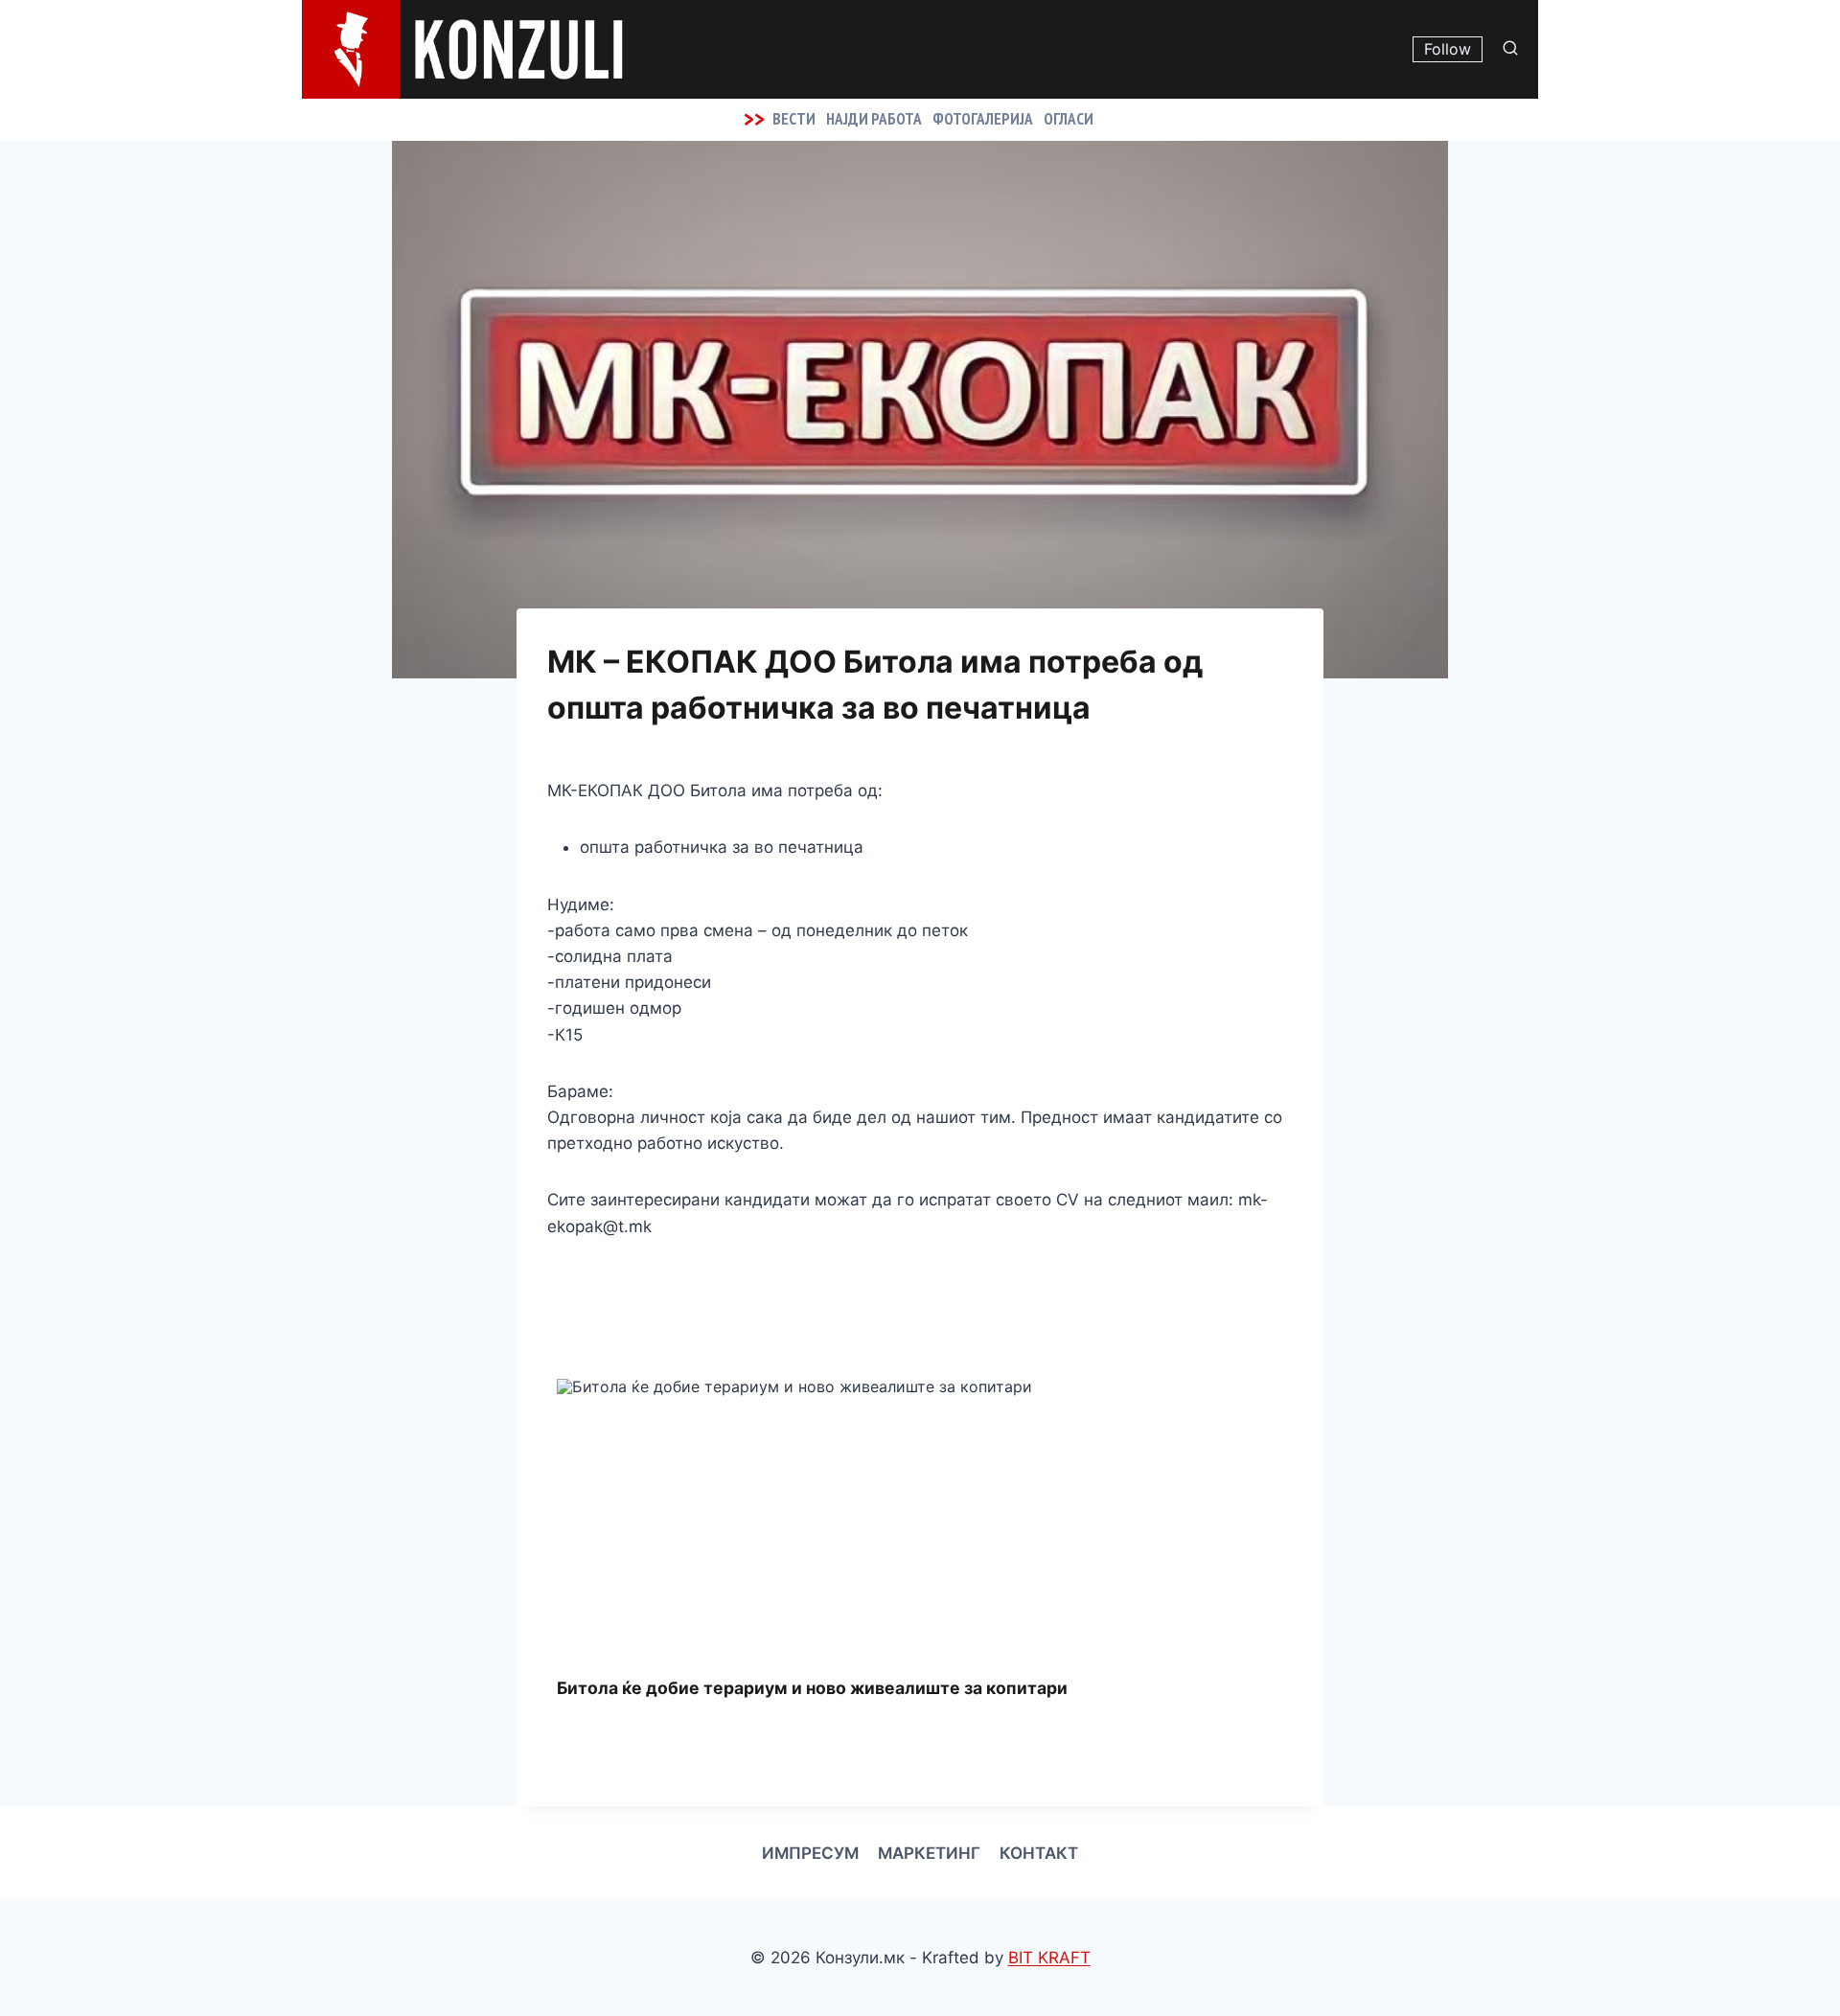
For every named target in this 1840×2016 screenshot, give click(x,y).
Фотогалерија (983, 119)
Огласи (1069, 119)
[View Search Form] (1515, 49)
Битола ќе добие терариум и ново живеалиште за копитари (812, 1688)
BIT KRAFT (1049, 1958)
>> (754, 119)
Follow (1448, 49)
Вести (794, 119)
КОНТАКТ (1039, 1853)
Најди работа (874, 119)
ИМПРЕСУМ (810, 1853)
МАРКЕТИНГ (929, 1853)
